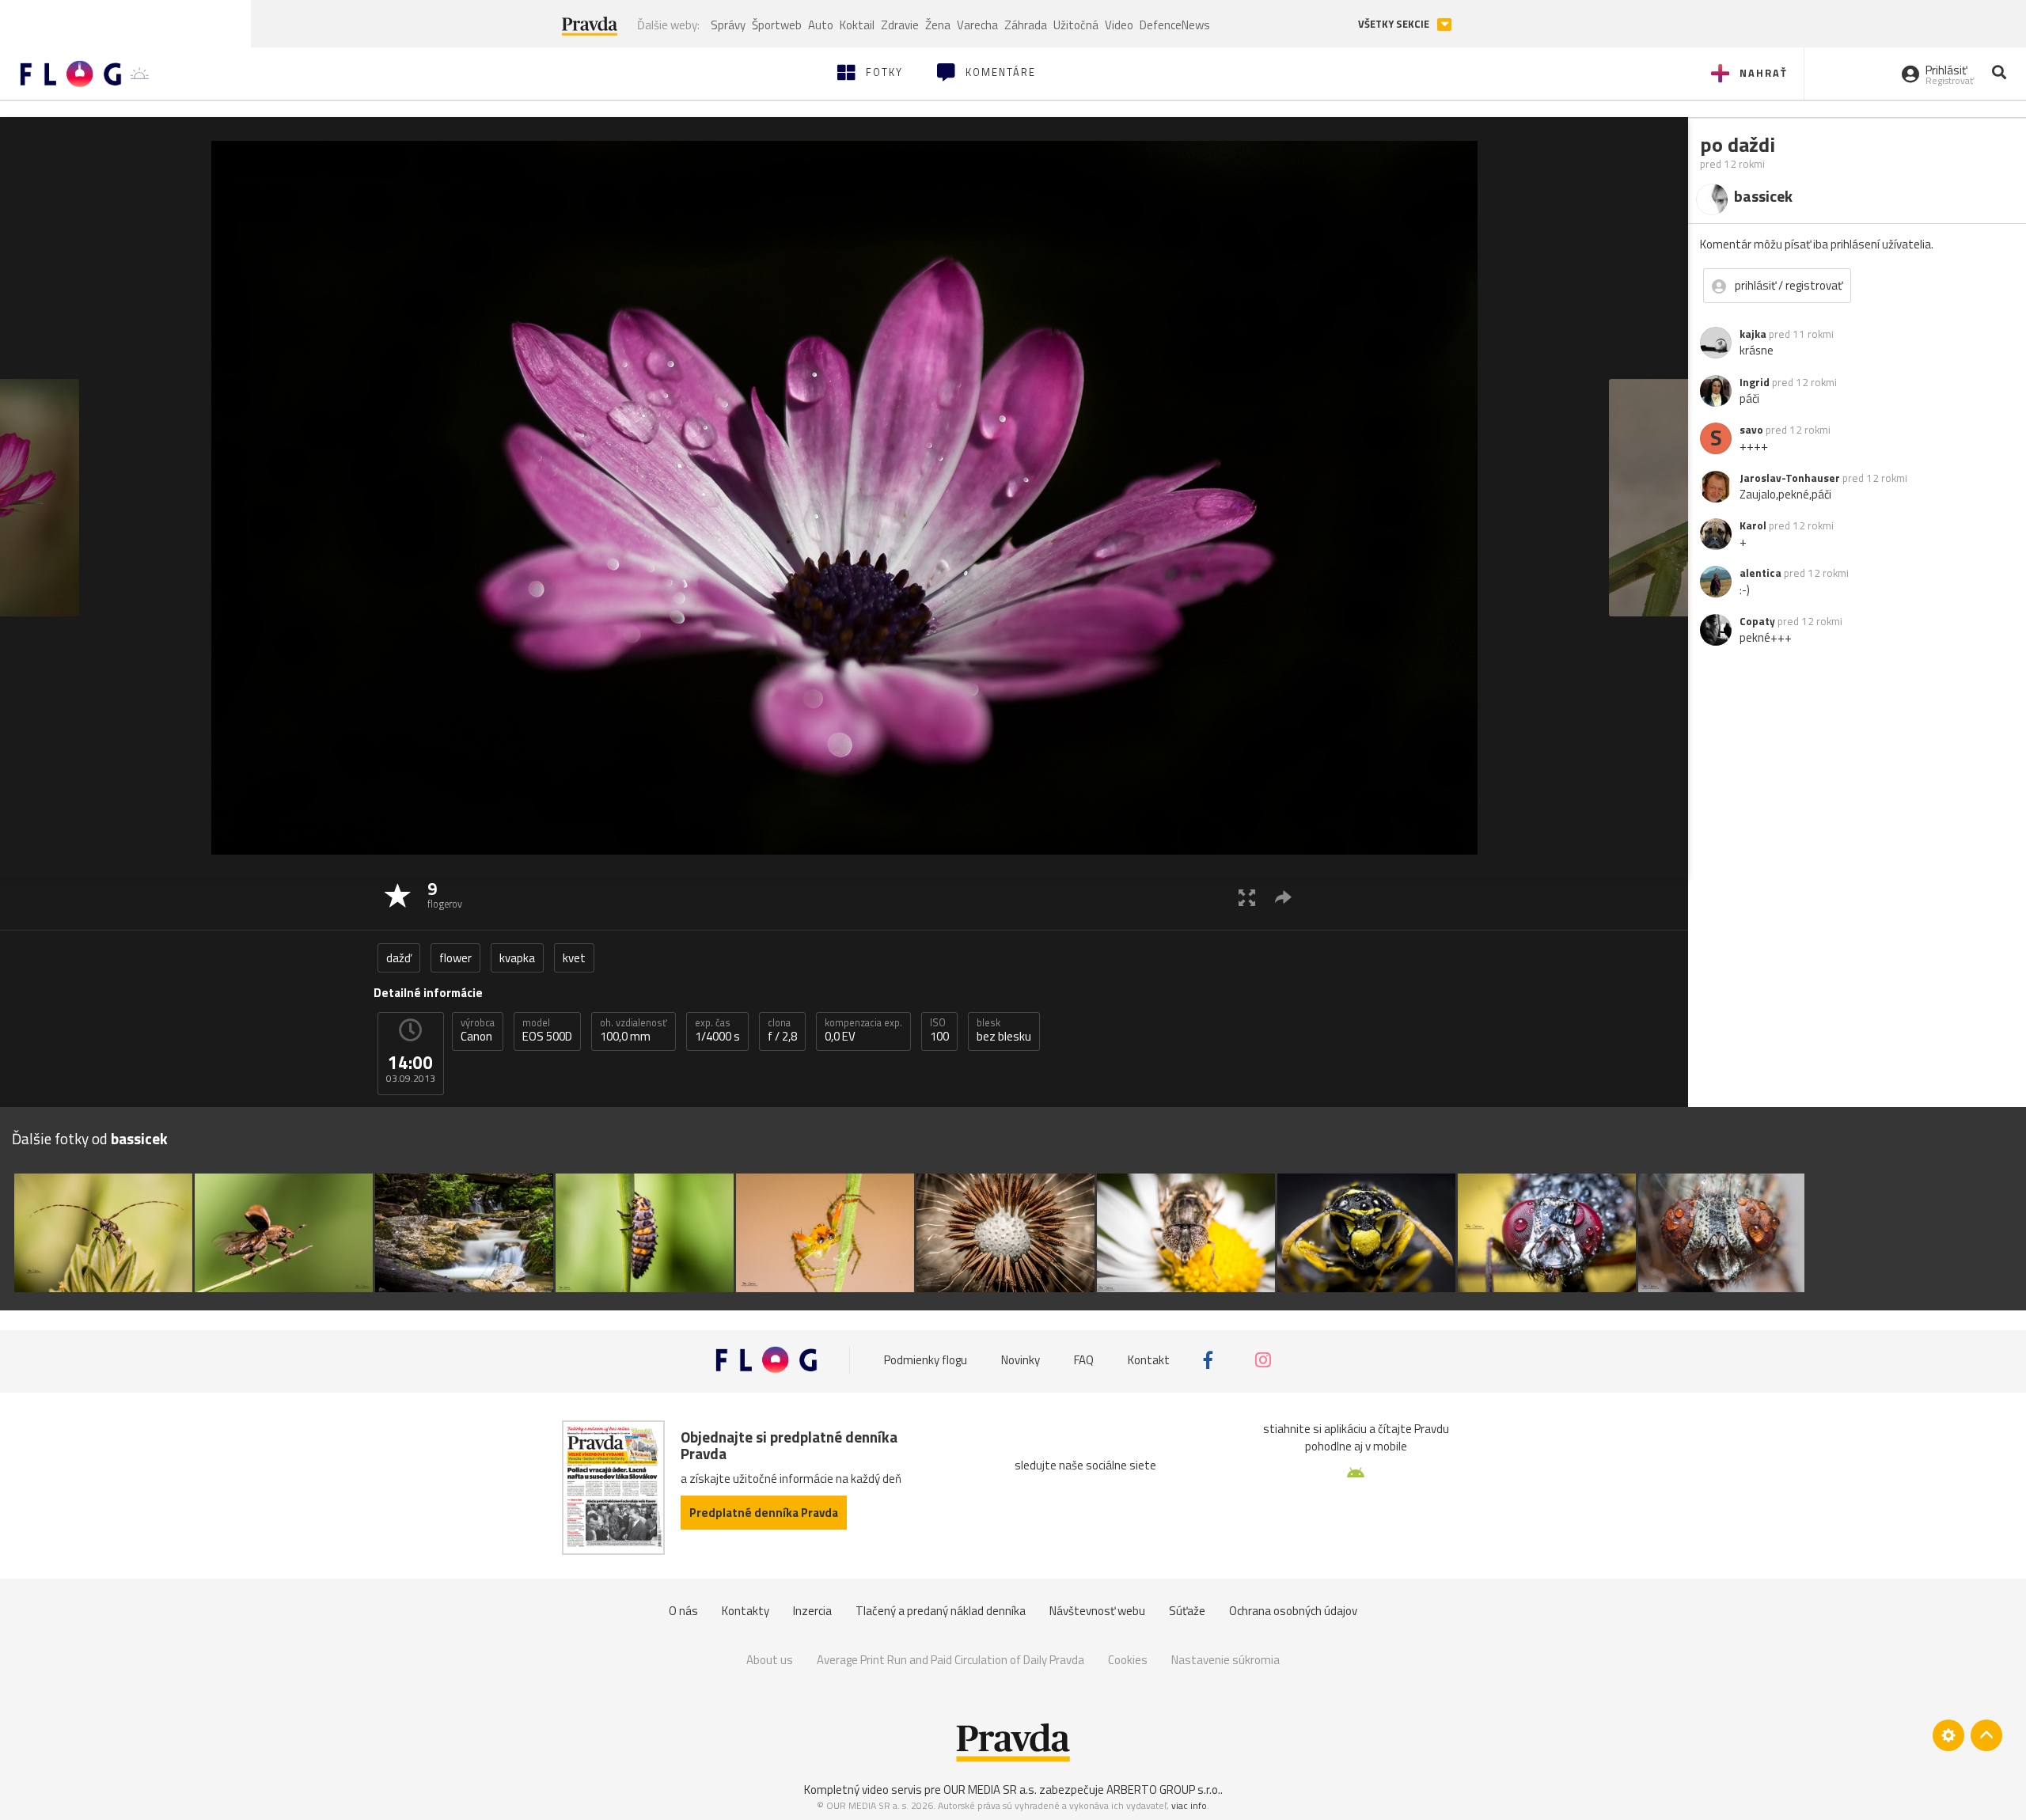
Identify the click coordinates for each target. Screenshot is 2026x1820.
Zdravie (900, 25)
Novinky (1021, 1360)
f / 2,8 (782, 1030)
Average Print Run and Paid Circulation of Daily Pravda (950, 1660)
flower (455, 958)
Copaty (1757, 621)
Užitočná (1076, 25)
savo (1751, 430)
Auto (821, 25)
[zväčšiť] (1247, 897)
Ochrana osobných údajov (1293, 1611)
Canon (478, 1030)
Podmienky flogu (926, 1360)
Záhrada (1026, 25)
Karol (1753, 525)
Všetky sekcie (1395, 24)
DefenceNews (1175, 25)
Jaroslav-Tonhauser (1790, 478)
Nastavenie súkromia (1225, 1660)
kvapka (517, 958)
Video (1119, 25)
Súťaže (1187, 1611)
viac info (1189, 1805)
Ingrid (1755, 382)
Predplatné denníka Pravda (764, 1513)
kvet (574, 958)
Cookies (1128, 1660)
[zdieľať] (1283, 897)
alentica (1760, 573)
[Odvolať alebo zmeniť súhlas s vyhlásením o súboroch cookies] (1948, 1735)
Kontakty (746, 1611)
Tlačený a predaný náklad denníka (941, 1611)
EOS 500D (547, 1030)
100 (939, 1030)
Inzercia (812, 1611)
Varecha (977, 25)
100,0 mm (634, 1030)
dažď (399, 958)
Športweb (777, 25)
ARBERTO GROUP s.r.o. (1163, 1790)
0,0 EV (863, 1030)
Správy (728, 25)
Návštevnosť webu (1097, 1611)
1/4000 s (717, 1030)
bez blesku (1004, 1030)
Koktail (857, 25)
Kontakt (1149, 1360)
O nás (683, 1611)
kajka (1753, 334)
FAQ (1084, 1360)
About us (770, 1660)
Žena (938, 25)
